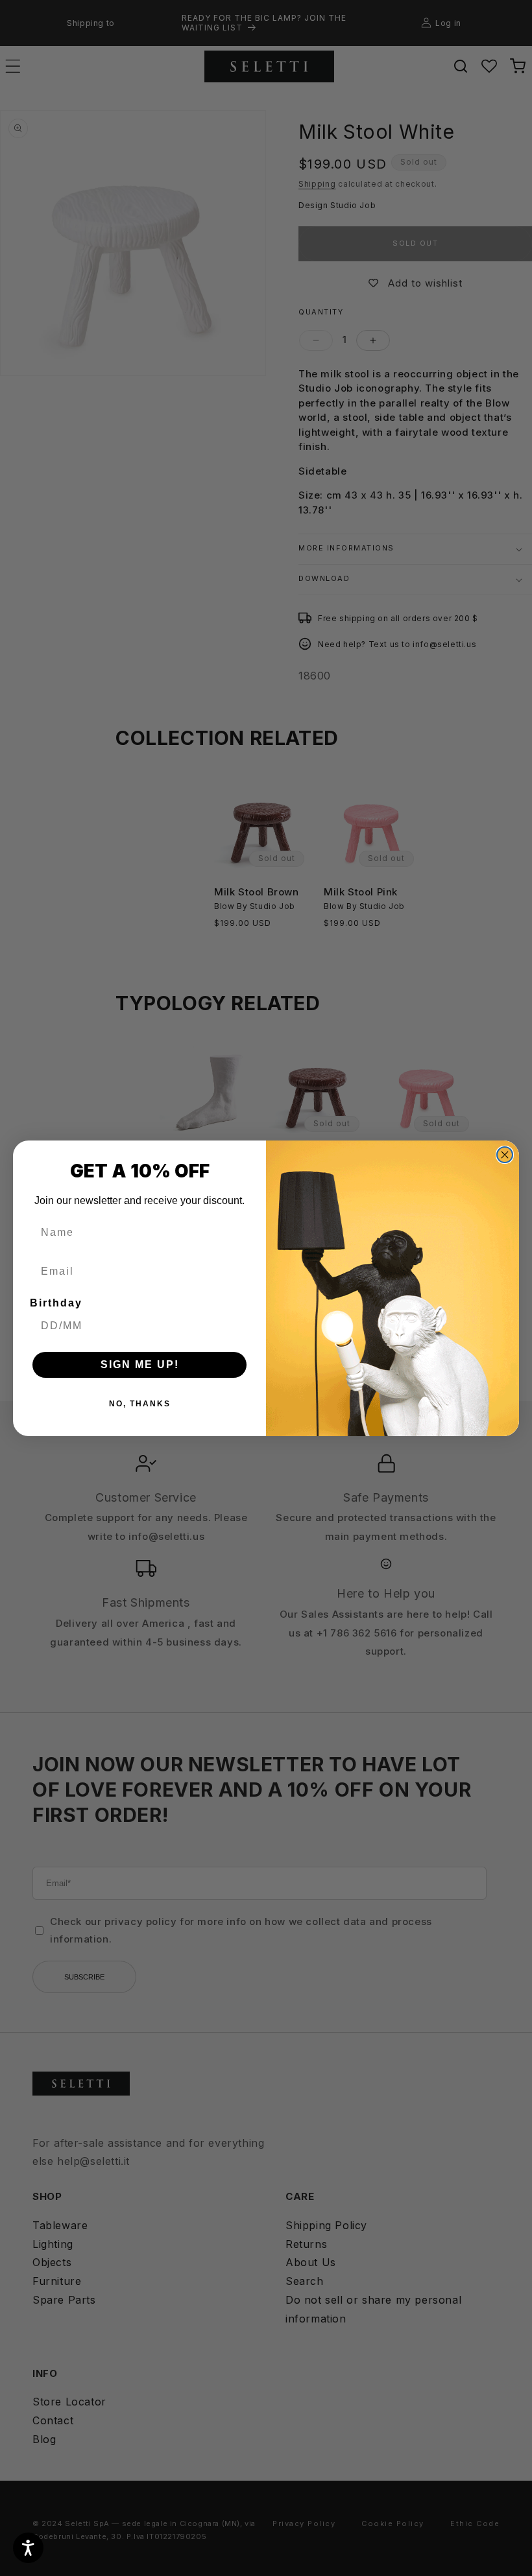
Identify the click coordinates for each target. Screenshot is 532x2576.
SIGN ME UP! (140, 1365)
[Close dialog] (505, 1155)
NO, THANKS (140, 1404)
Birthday (56, 1303)
